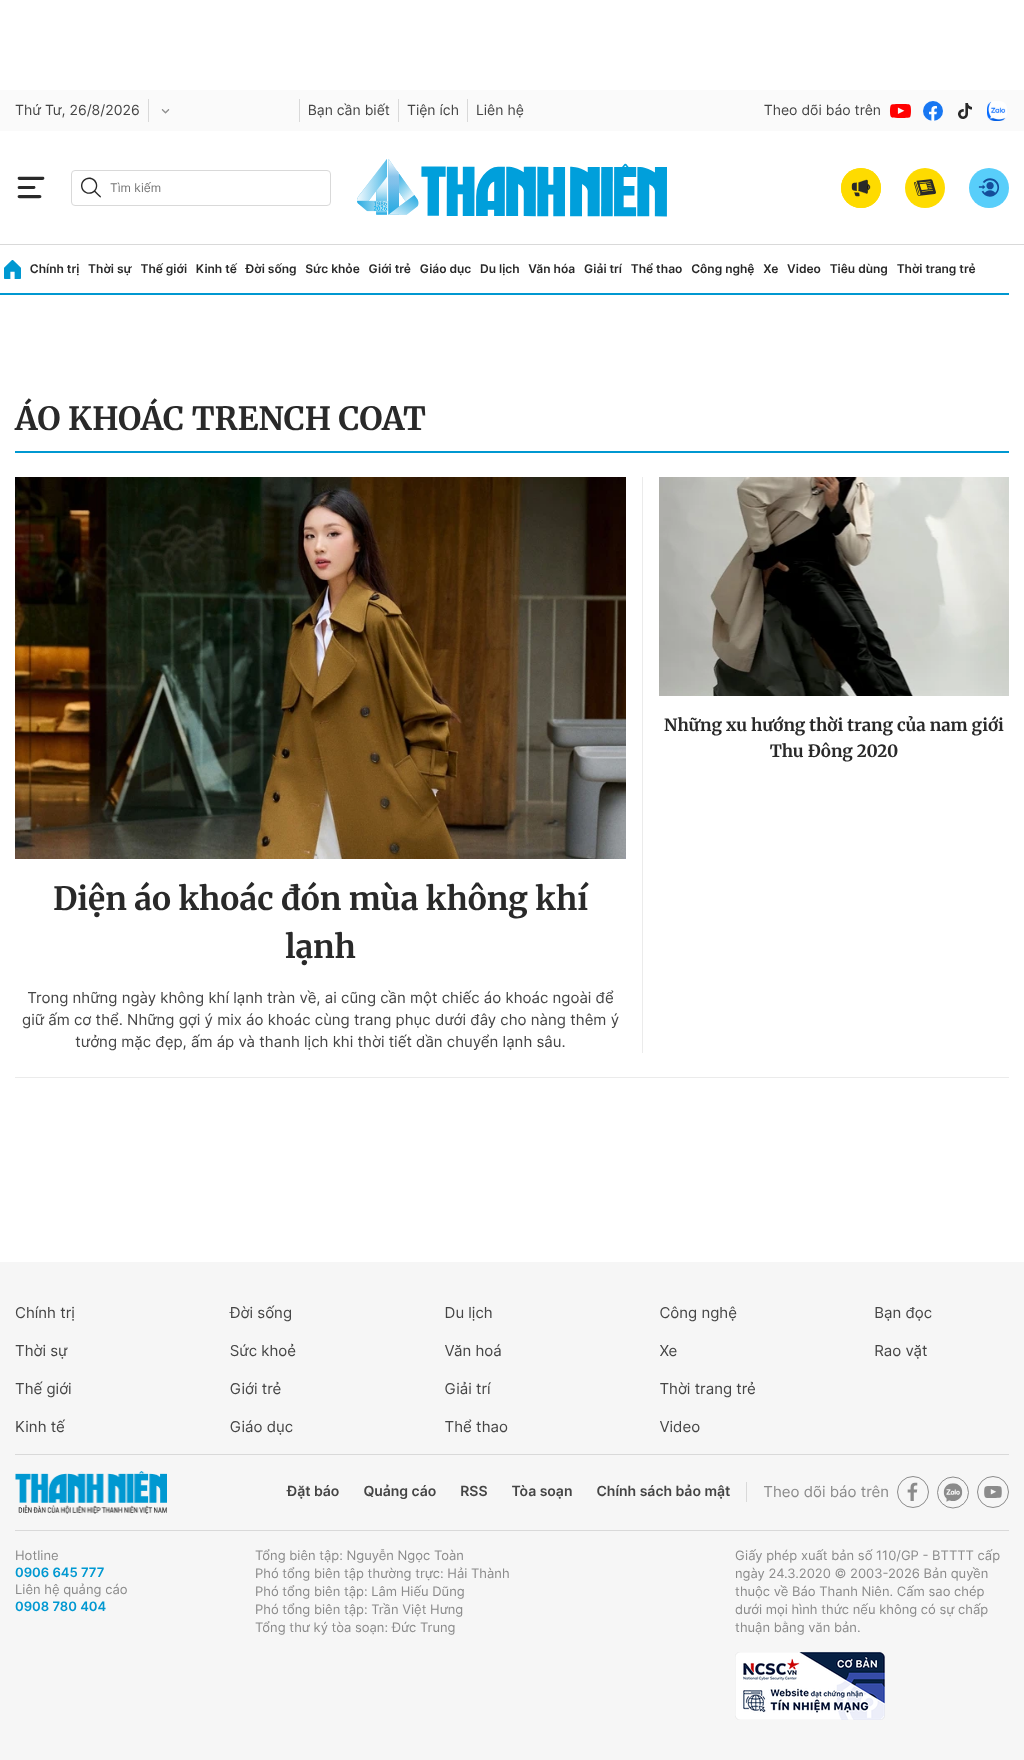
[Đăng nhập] (989, 188)
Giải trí (603, 268)
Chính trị (55, 268)
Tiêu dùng (859, 268)
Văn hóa (551, 268)
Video (804, 268)
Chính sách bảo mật (663, 1491)
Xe (770, 268)
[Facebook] (933, 111)
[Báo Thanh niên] (91, 1492)
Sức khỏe (332, 268)
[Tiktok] (965, 111)
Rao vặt (900, 1350)
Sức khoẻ (263, 1350)
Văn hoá (473, 1350)
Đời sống (271, 268)
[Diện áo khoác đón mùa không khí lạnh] (320, 668)
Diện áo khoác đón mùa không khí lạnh (320, 923)
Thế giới (163, 268)
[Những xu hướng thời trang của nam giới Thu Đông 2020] (834, 586)
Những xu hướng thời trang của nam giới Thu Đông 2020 (834, 738)
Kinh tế (216, 268)
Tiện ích (433, 110)
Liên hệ (500, 110)
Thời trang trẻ (936, 268)
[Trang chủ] (12, 269)
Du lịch (500, 268)
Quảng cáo (399, 1491)
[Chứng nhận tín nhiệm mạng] (810, 1686)
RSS (473, 1491)
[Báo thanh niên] (512, 187)
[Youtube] (901, 111)
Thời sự (110, 268)
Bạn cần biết (349, 110)
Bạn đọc (903, 1312)
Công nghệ (722, 268)
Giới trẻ (390, 268)
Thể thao (657, 268)
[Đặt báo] (925, 188)
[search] (201, 188)
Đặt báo (313, 1491)
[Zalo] (997, 111)
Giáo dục (446, 268)
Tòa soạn (542, 1491)
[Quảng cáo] (861, 188)
